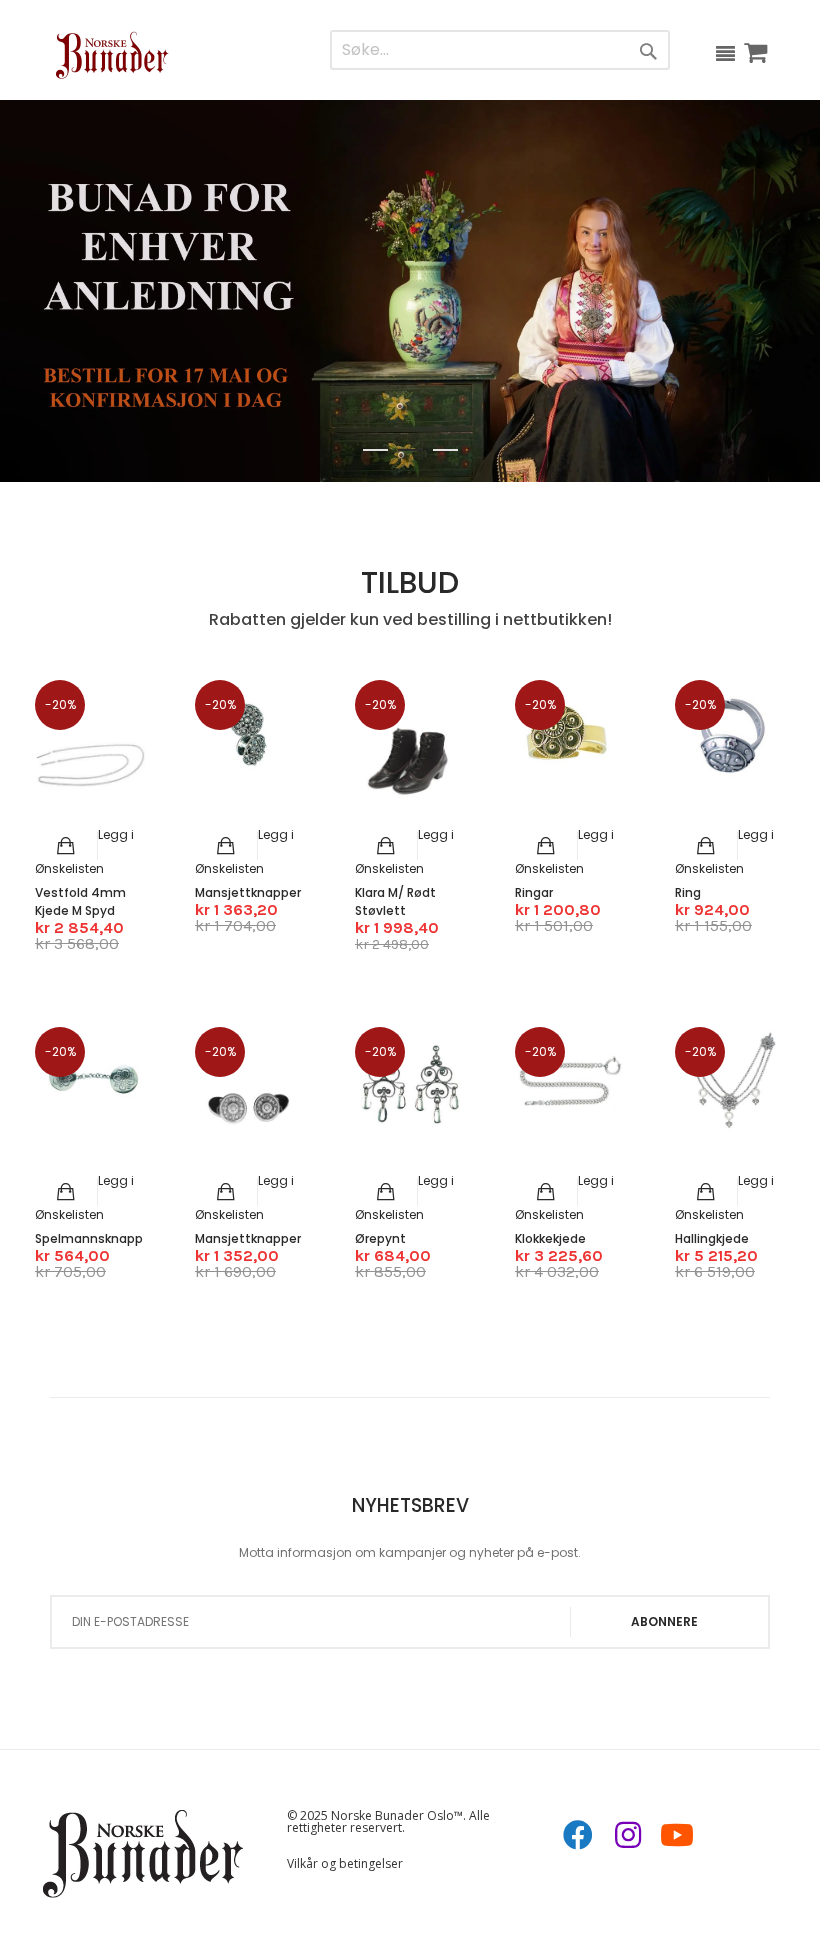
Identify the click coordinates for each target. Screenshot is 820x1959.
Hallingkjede (712, 1238)
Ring (688, 892)
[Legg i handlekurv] (66, 846)
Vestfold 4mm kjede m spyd (80, 901)
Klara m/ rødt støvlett (395, 901)
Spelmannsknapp (89, 1238)
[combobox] (458, 50)
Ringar (534, 892)
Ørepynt (380, 1238)
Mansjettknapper (248, 892)
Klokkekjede (550, 1238)
